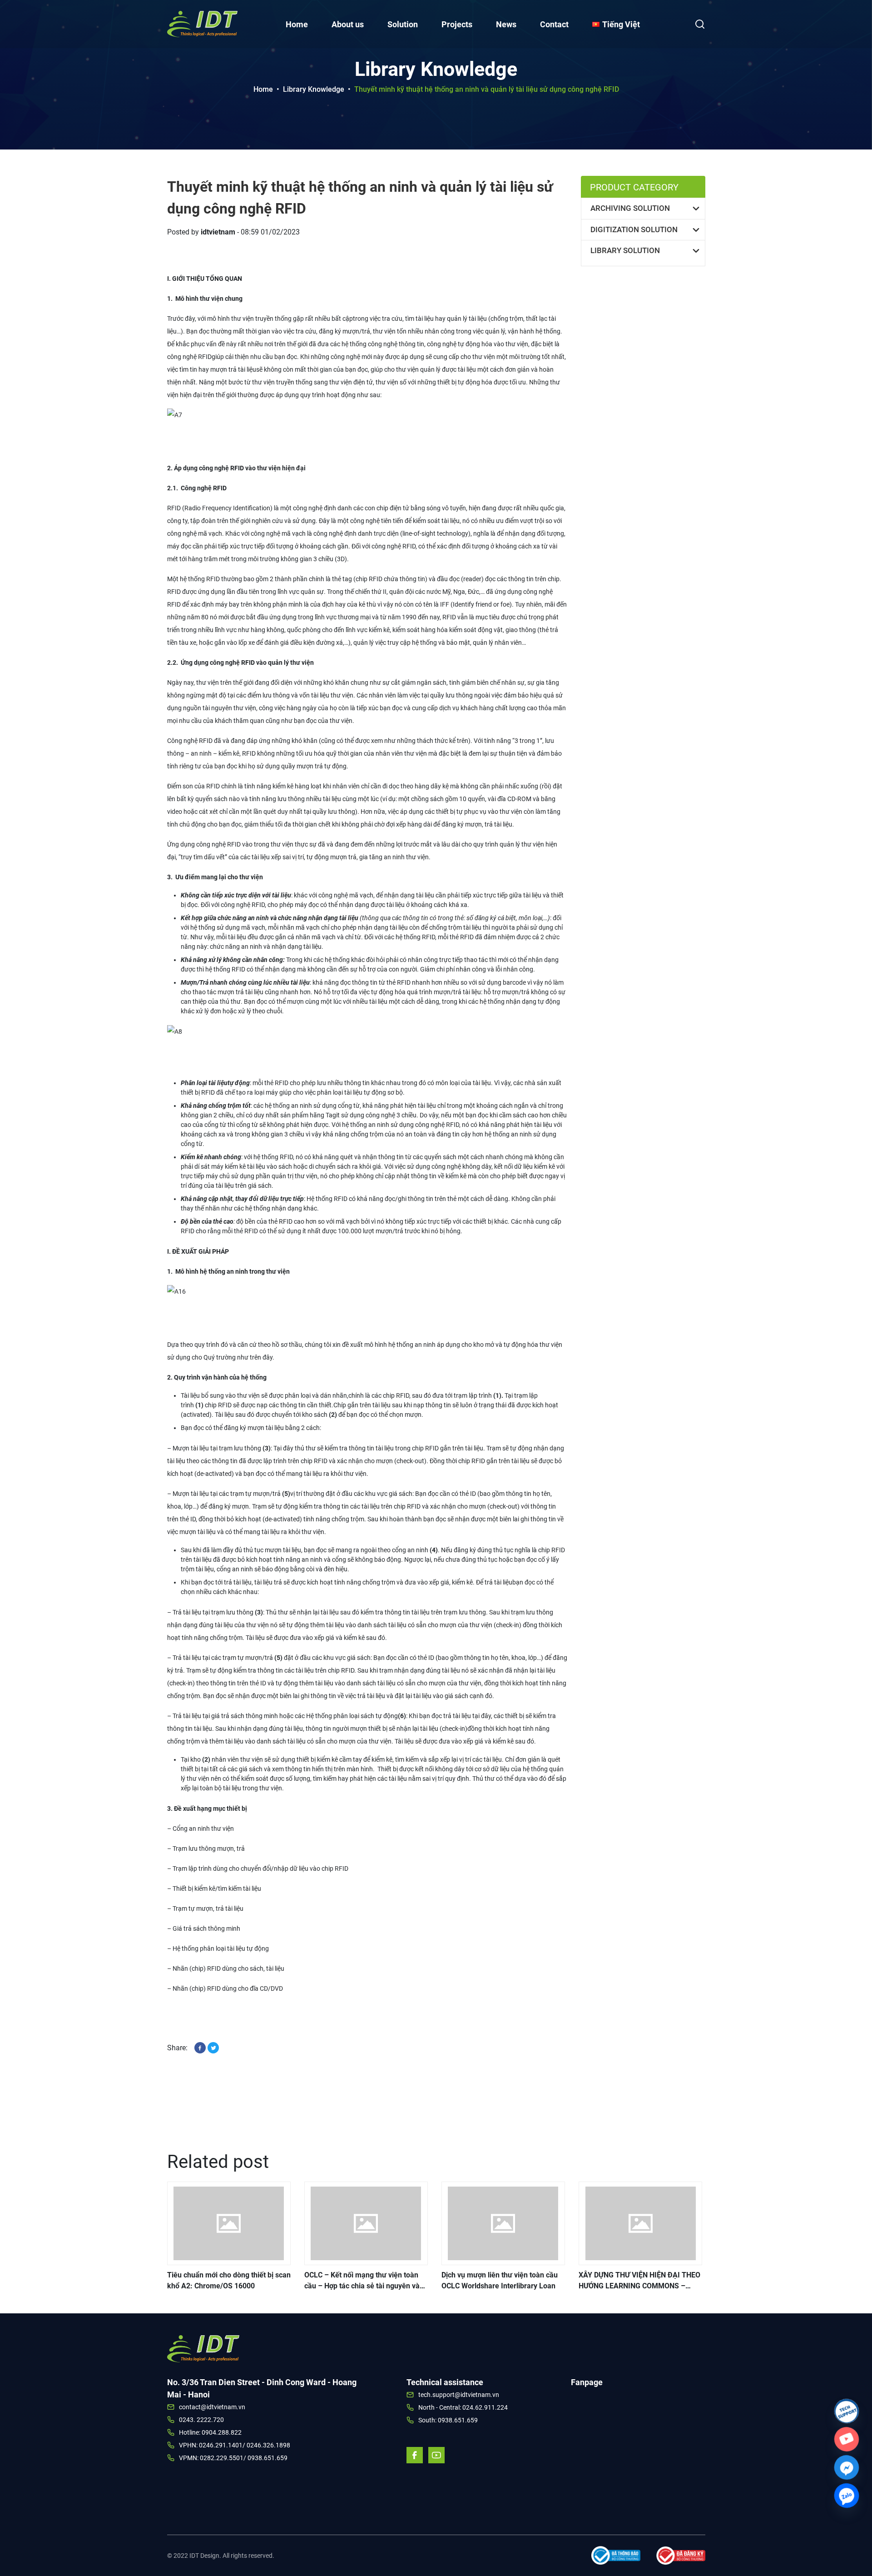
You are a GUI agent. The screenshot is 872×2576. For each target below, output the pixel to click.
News (506, 24)
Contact (554, 24)
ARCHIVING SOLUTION (630, 208)
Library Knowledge (314, 89)
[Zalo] (847, 2496)
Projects (457, 24)
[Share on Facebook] (201, 2047)
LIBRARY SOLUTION (625, 250)
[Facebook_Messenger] (847, 2467)
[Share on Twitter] (213, 2047)
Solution (403, 24)
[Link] (847, 2411)
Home (297, 24)
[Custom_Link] (847, 2439)
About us (348, 24)
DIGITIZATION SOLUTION (634, 229)
